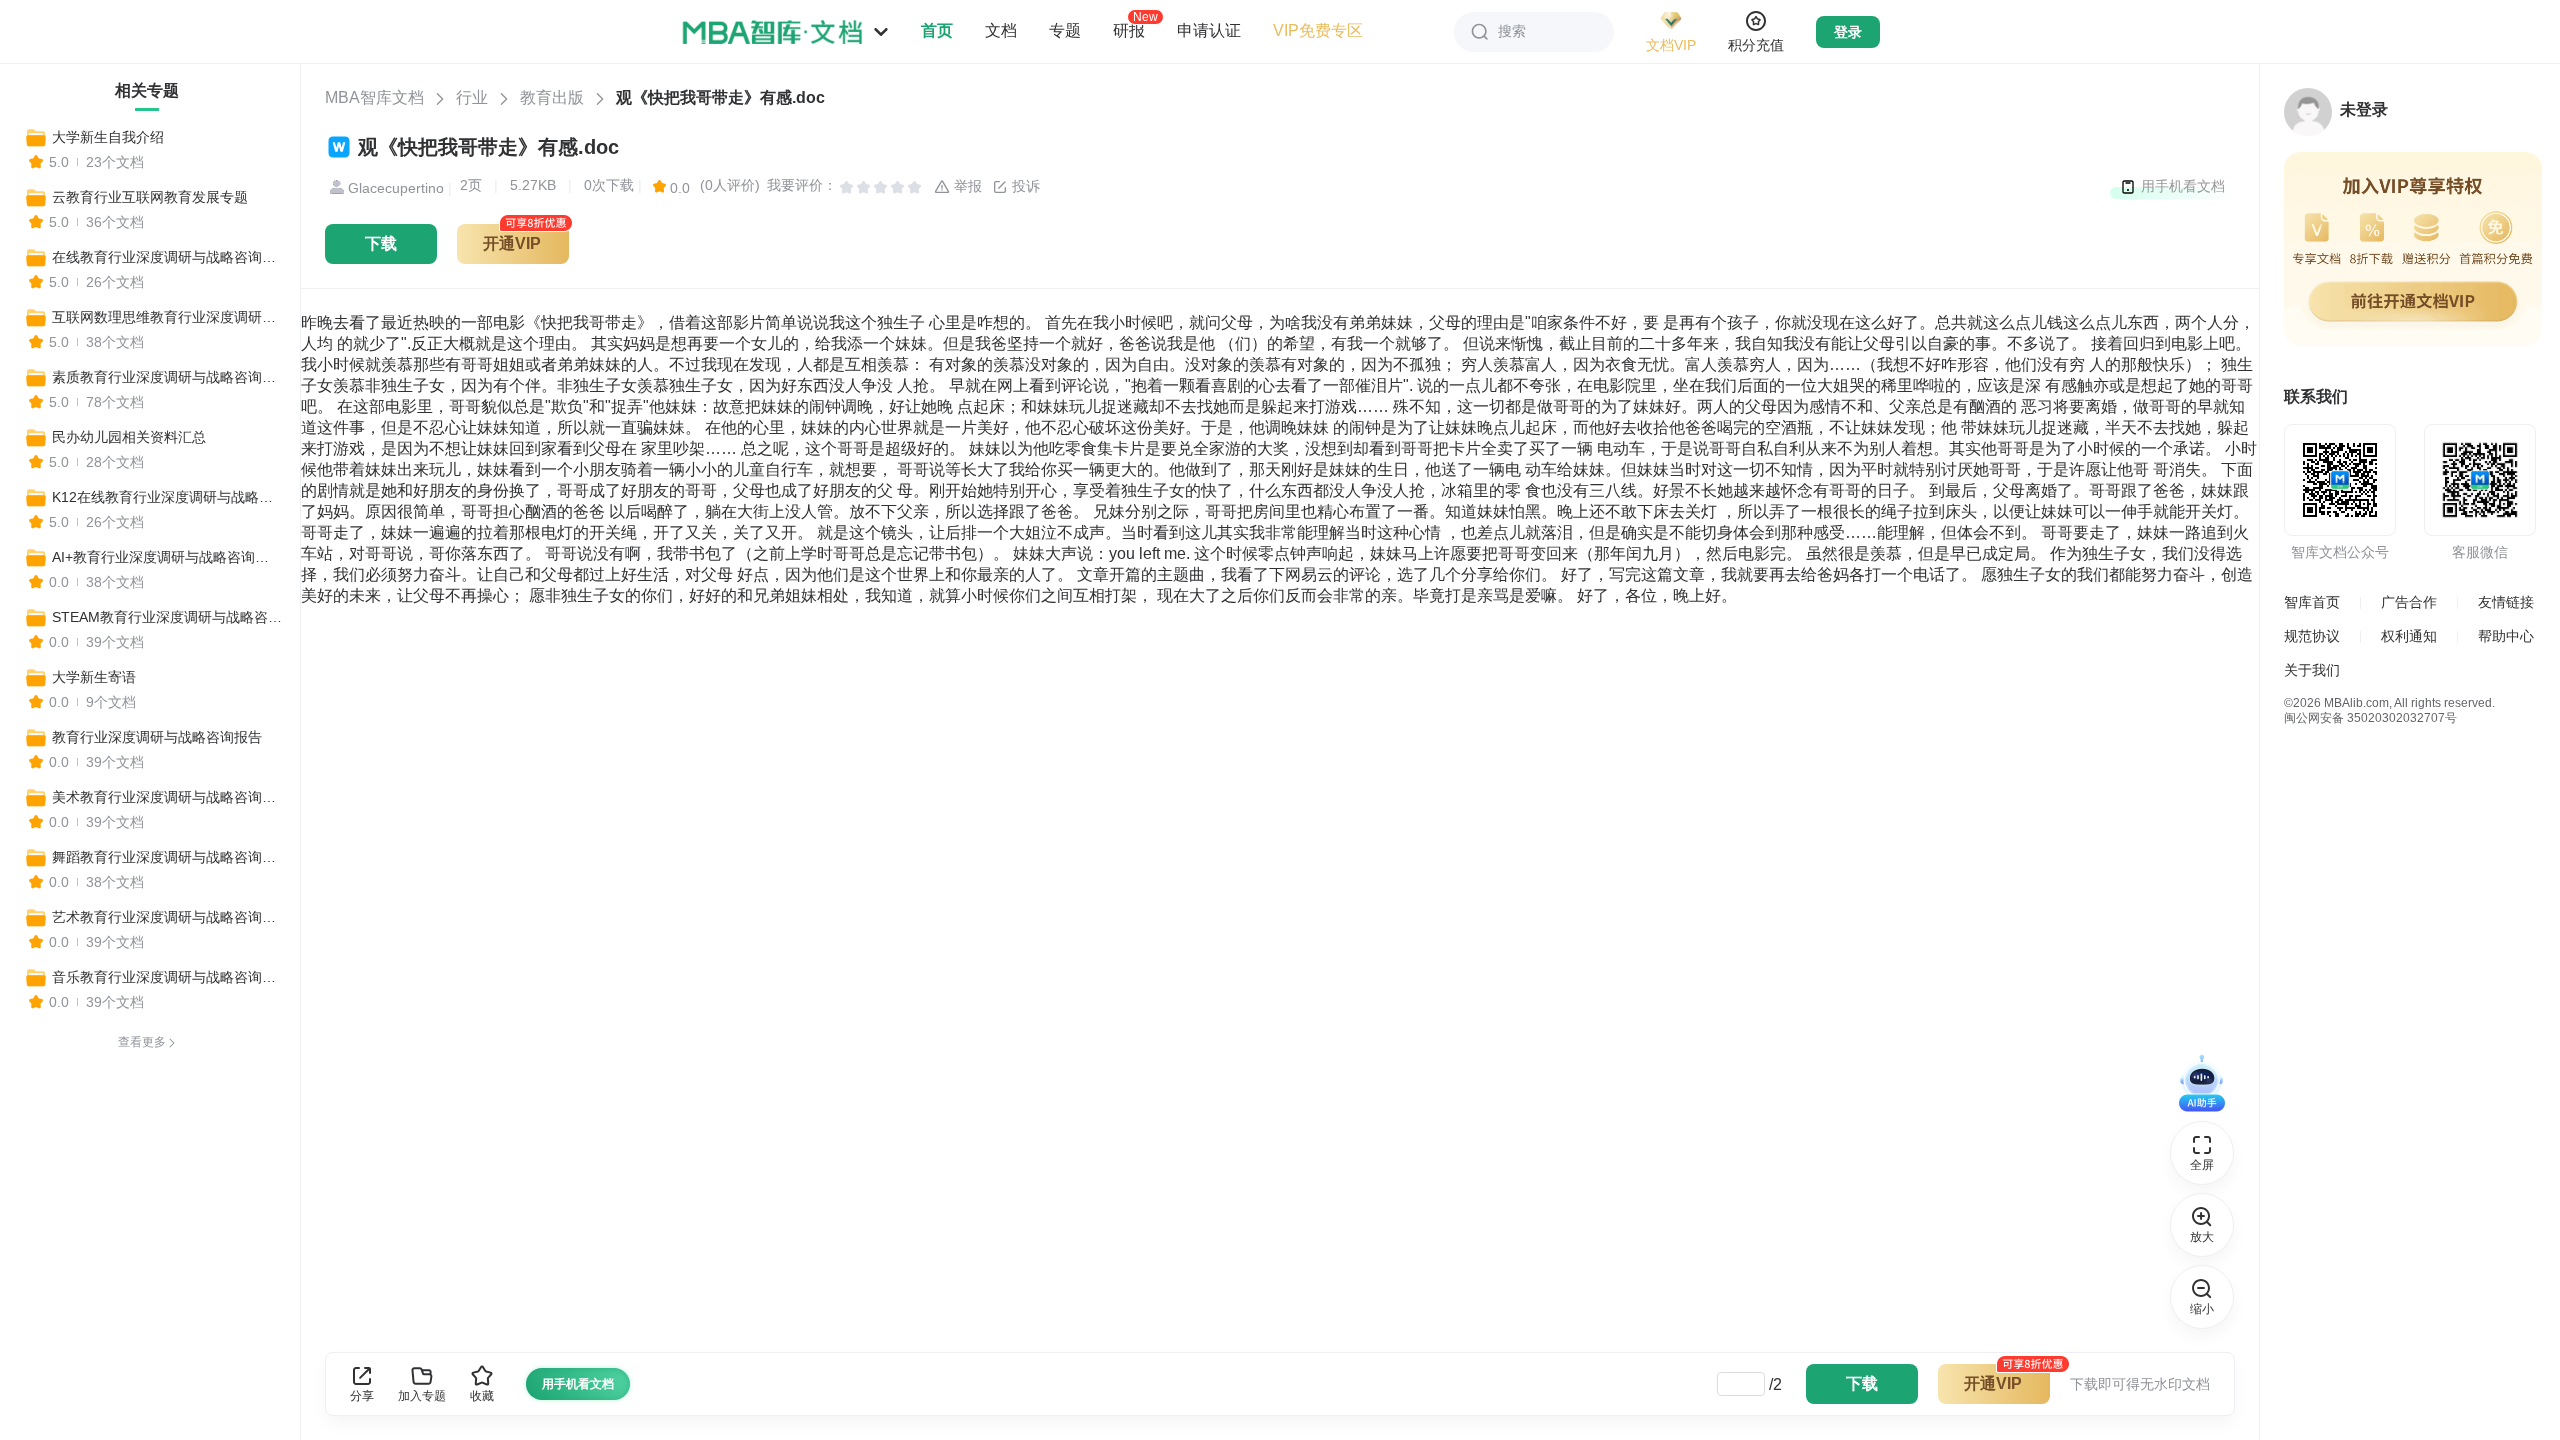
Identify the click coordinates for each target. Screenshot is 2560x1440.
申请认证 (1209, 30)
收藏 (482, 1396)
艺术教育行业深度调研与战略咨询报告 (167, 917)
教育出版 (552, 97)
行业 (472, 97)
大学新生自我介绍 (108, 137)
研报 (1129, 30)
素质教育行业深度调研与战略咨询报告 (167, 377)
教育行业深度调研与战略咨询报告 (157, 737)
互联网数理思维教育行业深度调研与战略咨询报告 (167, 317)
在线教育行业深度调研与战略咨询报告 (167, 257)
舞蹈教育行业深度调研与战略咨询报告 (167, 857)
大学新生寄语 (94, 677)
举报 (966, 186)
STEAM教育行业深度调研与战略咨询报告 (167, 617)
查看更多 (142, 1042)
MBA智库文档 (374, 97)
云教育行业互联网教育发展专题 (150, 197)
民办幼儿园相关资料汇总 (129, 437)
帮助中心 (2506, 636)
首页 (937, 30)
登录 (1848, 32)
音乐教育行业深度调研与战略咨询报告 (167, 977)
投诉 (1024, 186)
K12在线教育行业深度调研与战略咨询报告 (167, 497)
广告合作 (2409, 602)
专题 (1065, 30)
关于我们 (2312, 670)
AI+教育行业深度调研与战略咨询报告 (167, 557)
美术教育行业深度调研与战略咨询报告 (167, 797)
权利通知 (2409, 636)
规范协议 (2312, 636)
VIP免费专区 (1318, 30)
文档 (1001, 30)
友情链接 (2506, 602)
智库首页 (2312, 602)
